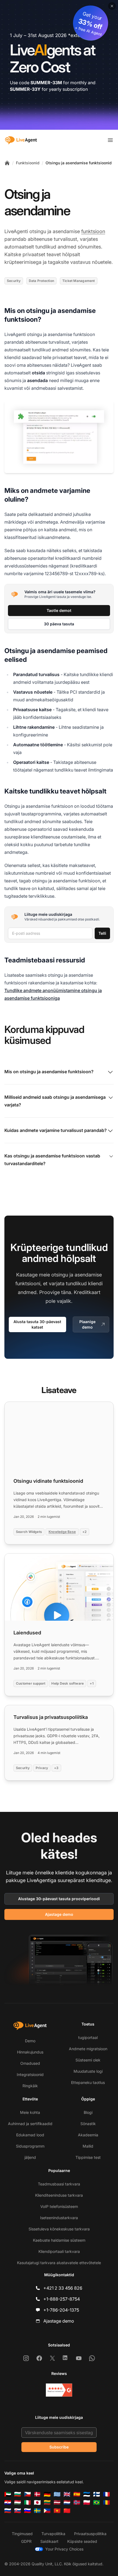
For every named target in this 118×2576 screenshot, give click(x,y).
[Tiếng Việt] (57, 2511)
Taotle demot (59, 610)
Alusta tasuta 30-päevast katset (37, 1324)
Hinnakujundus (30, 2052)
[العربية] (8, 2494)
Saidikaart (49, 2541)
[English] (67, 2494)
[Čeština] (27, 2494)
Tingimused (22, 2534)
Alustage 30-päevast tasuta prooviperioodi (59, 1899)
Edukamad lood (30, 2135)
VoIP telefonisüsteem (59, 2206)
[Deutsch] (47, 2494)
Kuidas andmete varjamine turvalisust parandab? (56, 1130)
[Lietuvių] (47, 2502)
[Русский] (8, 2511)
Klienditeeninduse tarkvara (59, 2195)
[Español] (77, 2494)
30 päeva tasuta (59, 624)
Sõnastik (88, 2124)
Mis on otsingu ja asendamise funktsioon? (49, 1072)
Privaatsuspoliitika (90, 2534)
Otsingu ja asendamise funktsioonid (79, 163)
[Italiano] (27, 2502)
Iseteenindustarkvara (59, 2218)
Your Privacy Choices (64, 2549)
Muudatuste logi (88, 2071)
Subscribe (59, 2447)
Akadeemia (88, 2135)
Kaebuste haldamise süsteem (59, 2240)
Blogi (88, 2112)
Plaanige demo (87, 1324)
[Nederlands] (67, 2502)
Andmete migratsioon (88, 2049)
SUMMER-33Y (25, 89)
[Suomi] (97, 2494)
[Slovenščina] (27, 2511)
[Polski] (87, 2502)
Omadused (30, 2063)
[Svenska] (37, 2511)
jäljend (30, 2157)
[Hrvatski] (8, 2502)
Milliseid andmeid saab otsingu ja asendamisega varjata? (55, 1101)
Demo (30, 2041)
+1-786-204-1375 (61, 2310)
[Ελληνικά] (57, 2494)
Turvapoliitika (53, 2534)
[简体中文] (67, 2511)
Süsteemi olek (88, 2060)
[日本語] (37, 2502)
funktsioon (93, 231)
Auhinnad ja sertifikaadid (30, 2124)
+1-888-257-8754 (62, 2299)
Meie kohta (30, 2112)
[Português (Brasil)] (97, 2502)
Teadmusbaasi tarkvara (59, 2184)
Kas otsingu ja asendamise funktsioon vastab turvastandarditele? (52, 1160)
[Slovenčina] (18, 2511)
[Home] (7, 163)
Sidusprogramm (30, 2146)
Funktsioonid (28, 163)
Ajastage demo (59, 1914)
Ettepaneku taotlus (88, 2082)
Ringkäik (30, 2086)
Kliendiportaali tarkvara (59, 2251)
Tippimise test (88, 2157)
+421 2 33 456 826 (63, 2288)
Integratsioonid (30, 2074)
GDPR (26, 2541)
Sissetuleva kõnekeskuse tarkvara (59, 2229)
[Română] (106, 2502)
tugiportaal (88, 2037)
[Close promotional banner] (112, 6)
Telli (102, 933)
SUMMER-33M (46, 83)
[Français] (106, 2494)
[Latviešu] (57, 2502)
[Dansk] (37, 2494)
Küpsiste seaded (82, 2541)
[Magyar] (18, 2502)
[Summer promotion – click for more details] (59, 65)
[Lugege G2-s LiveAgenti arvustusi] (59, 2390)
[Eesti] (87, 2494)
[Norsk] (77, 2502)
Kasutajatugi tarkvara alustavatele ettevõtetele (59, 2263)
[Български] (18, 2494)
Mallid (88, 2146)
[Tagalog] (47, 2511)
